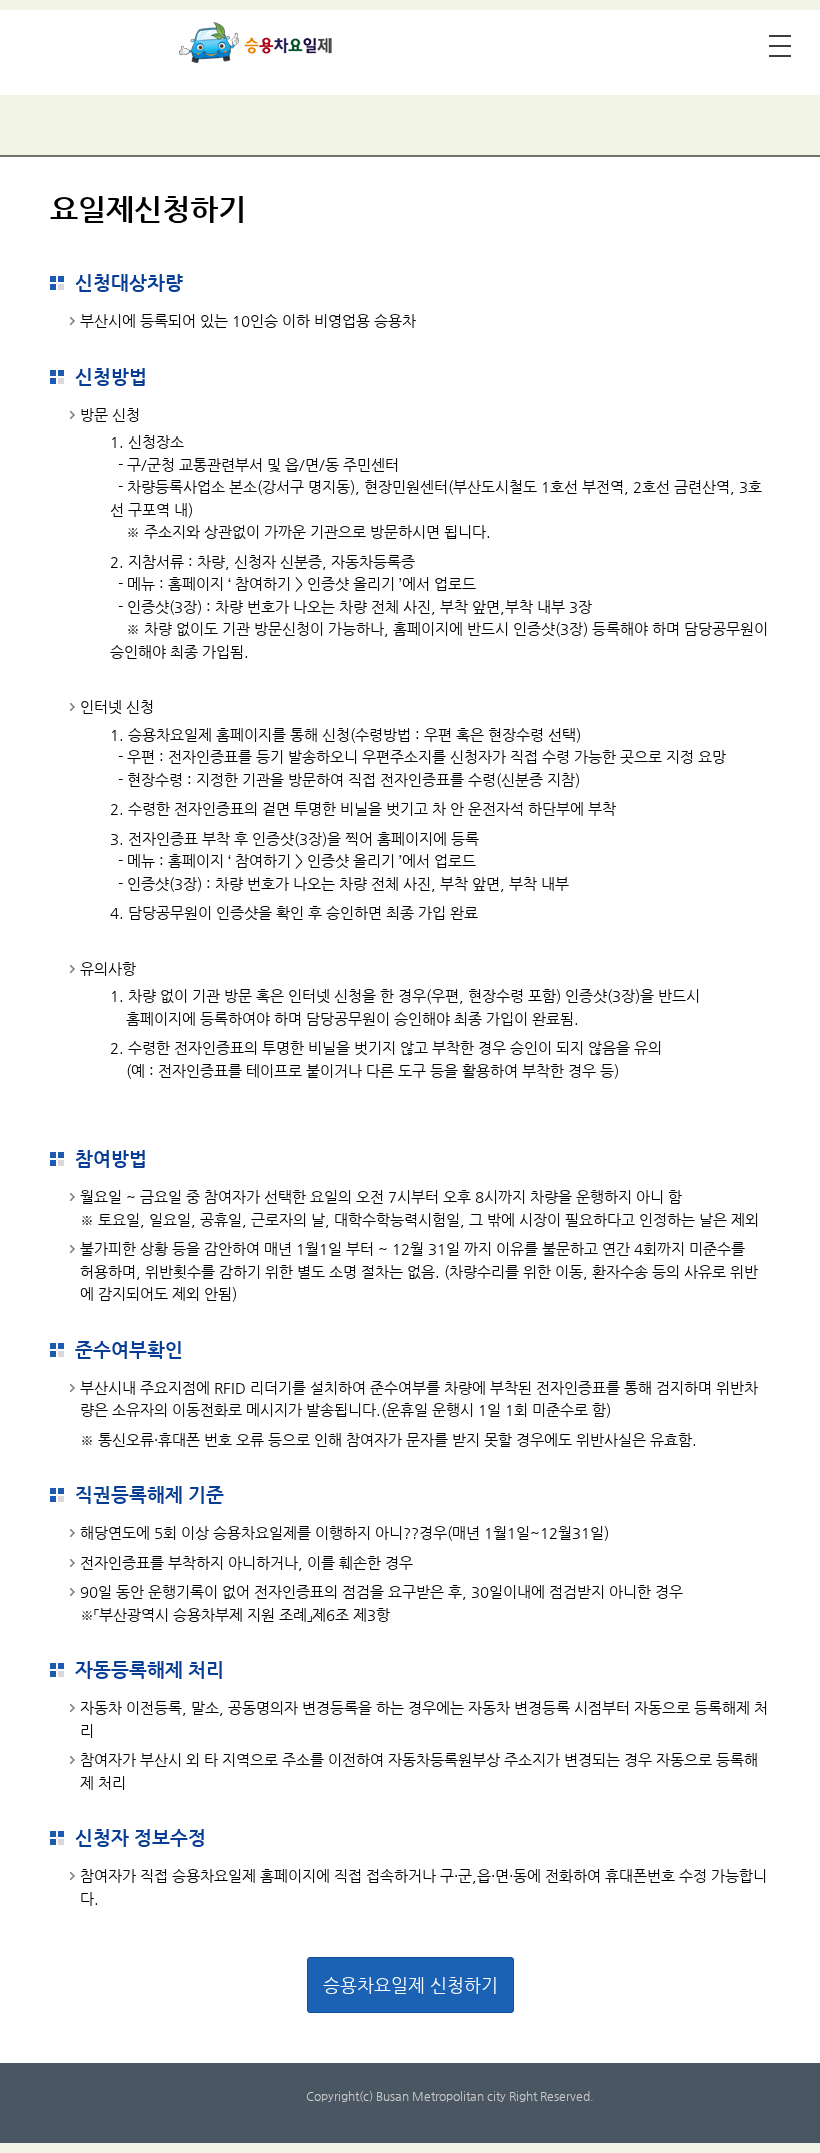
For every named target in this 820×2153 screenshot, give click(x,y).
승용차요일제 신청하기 (410, 1984)
